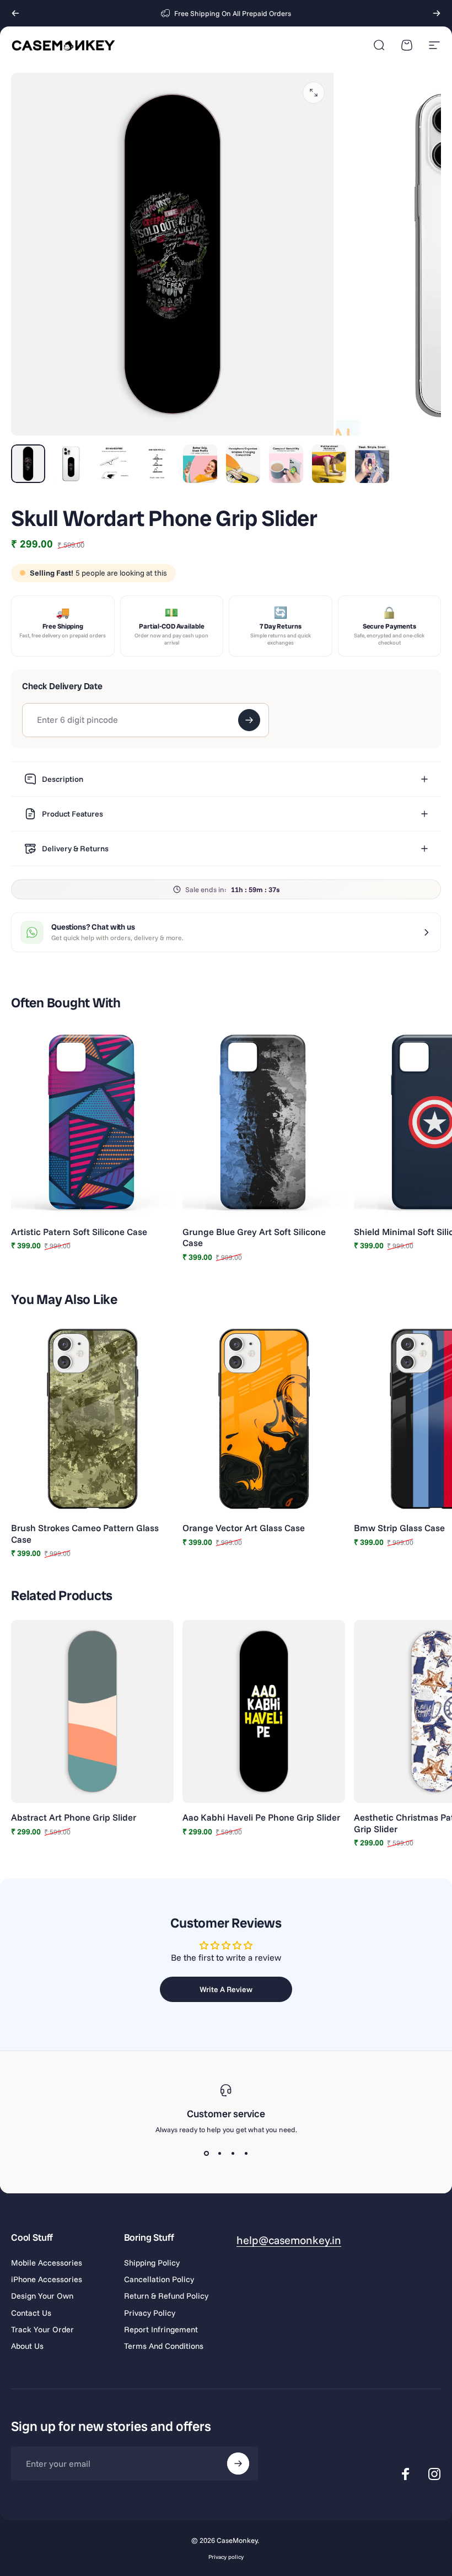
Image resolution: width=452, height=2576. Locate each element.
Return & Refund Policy (166, 2296)
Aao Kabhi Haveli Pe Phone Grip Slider (261, 1817)
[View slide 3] (233, 2154)
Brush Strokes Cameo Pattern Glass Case (85, 1533)
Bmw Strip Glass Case (399, 1528)
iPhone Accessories (47, 2279)
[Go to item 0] (28, 464)
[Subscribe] (238, 2464)
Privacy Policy (150, 2313)
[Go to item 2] (71, 464)
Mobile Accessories (47, 2263)
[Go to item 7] (286, 464)
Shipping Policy (152, 2263)
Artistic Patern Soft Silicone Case (79, 1231)
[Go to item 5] (200, 464)
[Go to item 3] (114, 464)
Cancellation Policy (159, 2279)
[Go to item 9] (372, 464)
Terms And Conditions (164, 2346)
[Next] (437, 13)
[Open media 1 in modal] (314, 93)
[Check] (249, 720)
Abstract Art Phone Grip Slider (74, 1817)
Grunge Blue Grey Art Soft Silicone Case (254, 1237)
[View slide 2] (219, 2154)
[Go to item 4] (157, 464)
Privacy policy (226, 2557)
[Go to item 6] (243, 464)
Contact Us (31, 2313)
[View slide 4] (246, 2154)
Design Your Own (42, 2296)
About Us (27, 2346)
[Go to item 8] (329, 464)
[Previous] (15, 13)
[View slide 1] (206, 2154)
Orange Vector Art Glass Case (244, 1528)
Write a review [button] (226, 1989)
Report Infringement (161, 2330)
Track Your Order (42, 2330)
